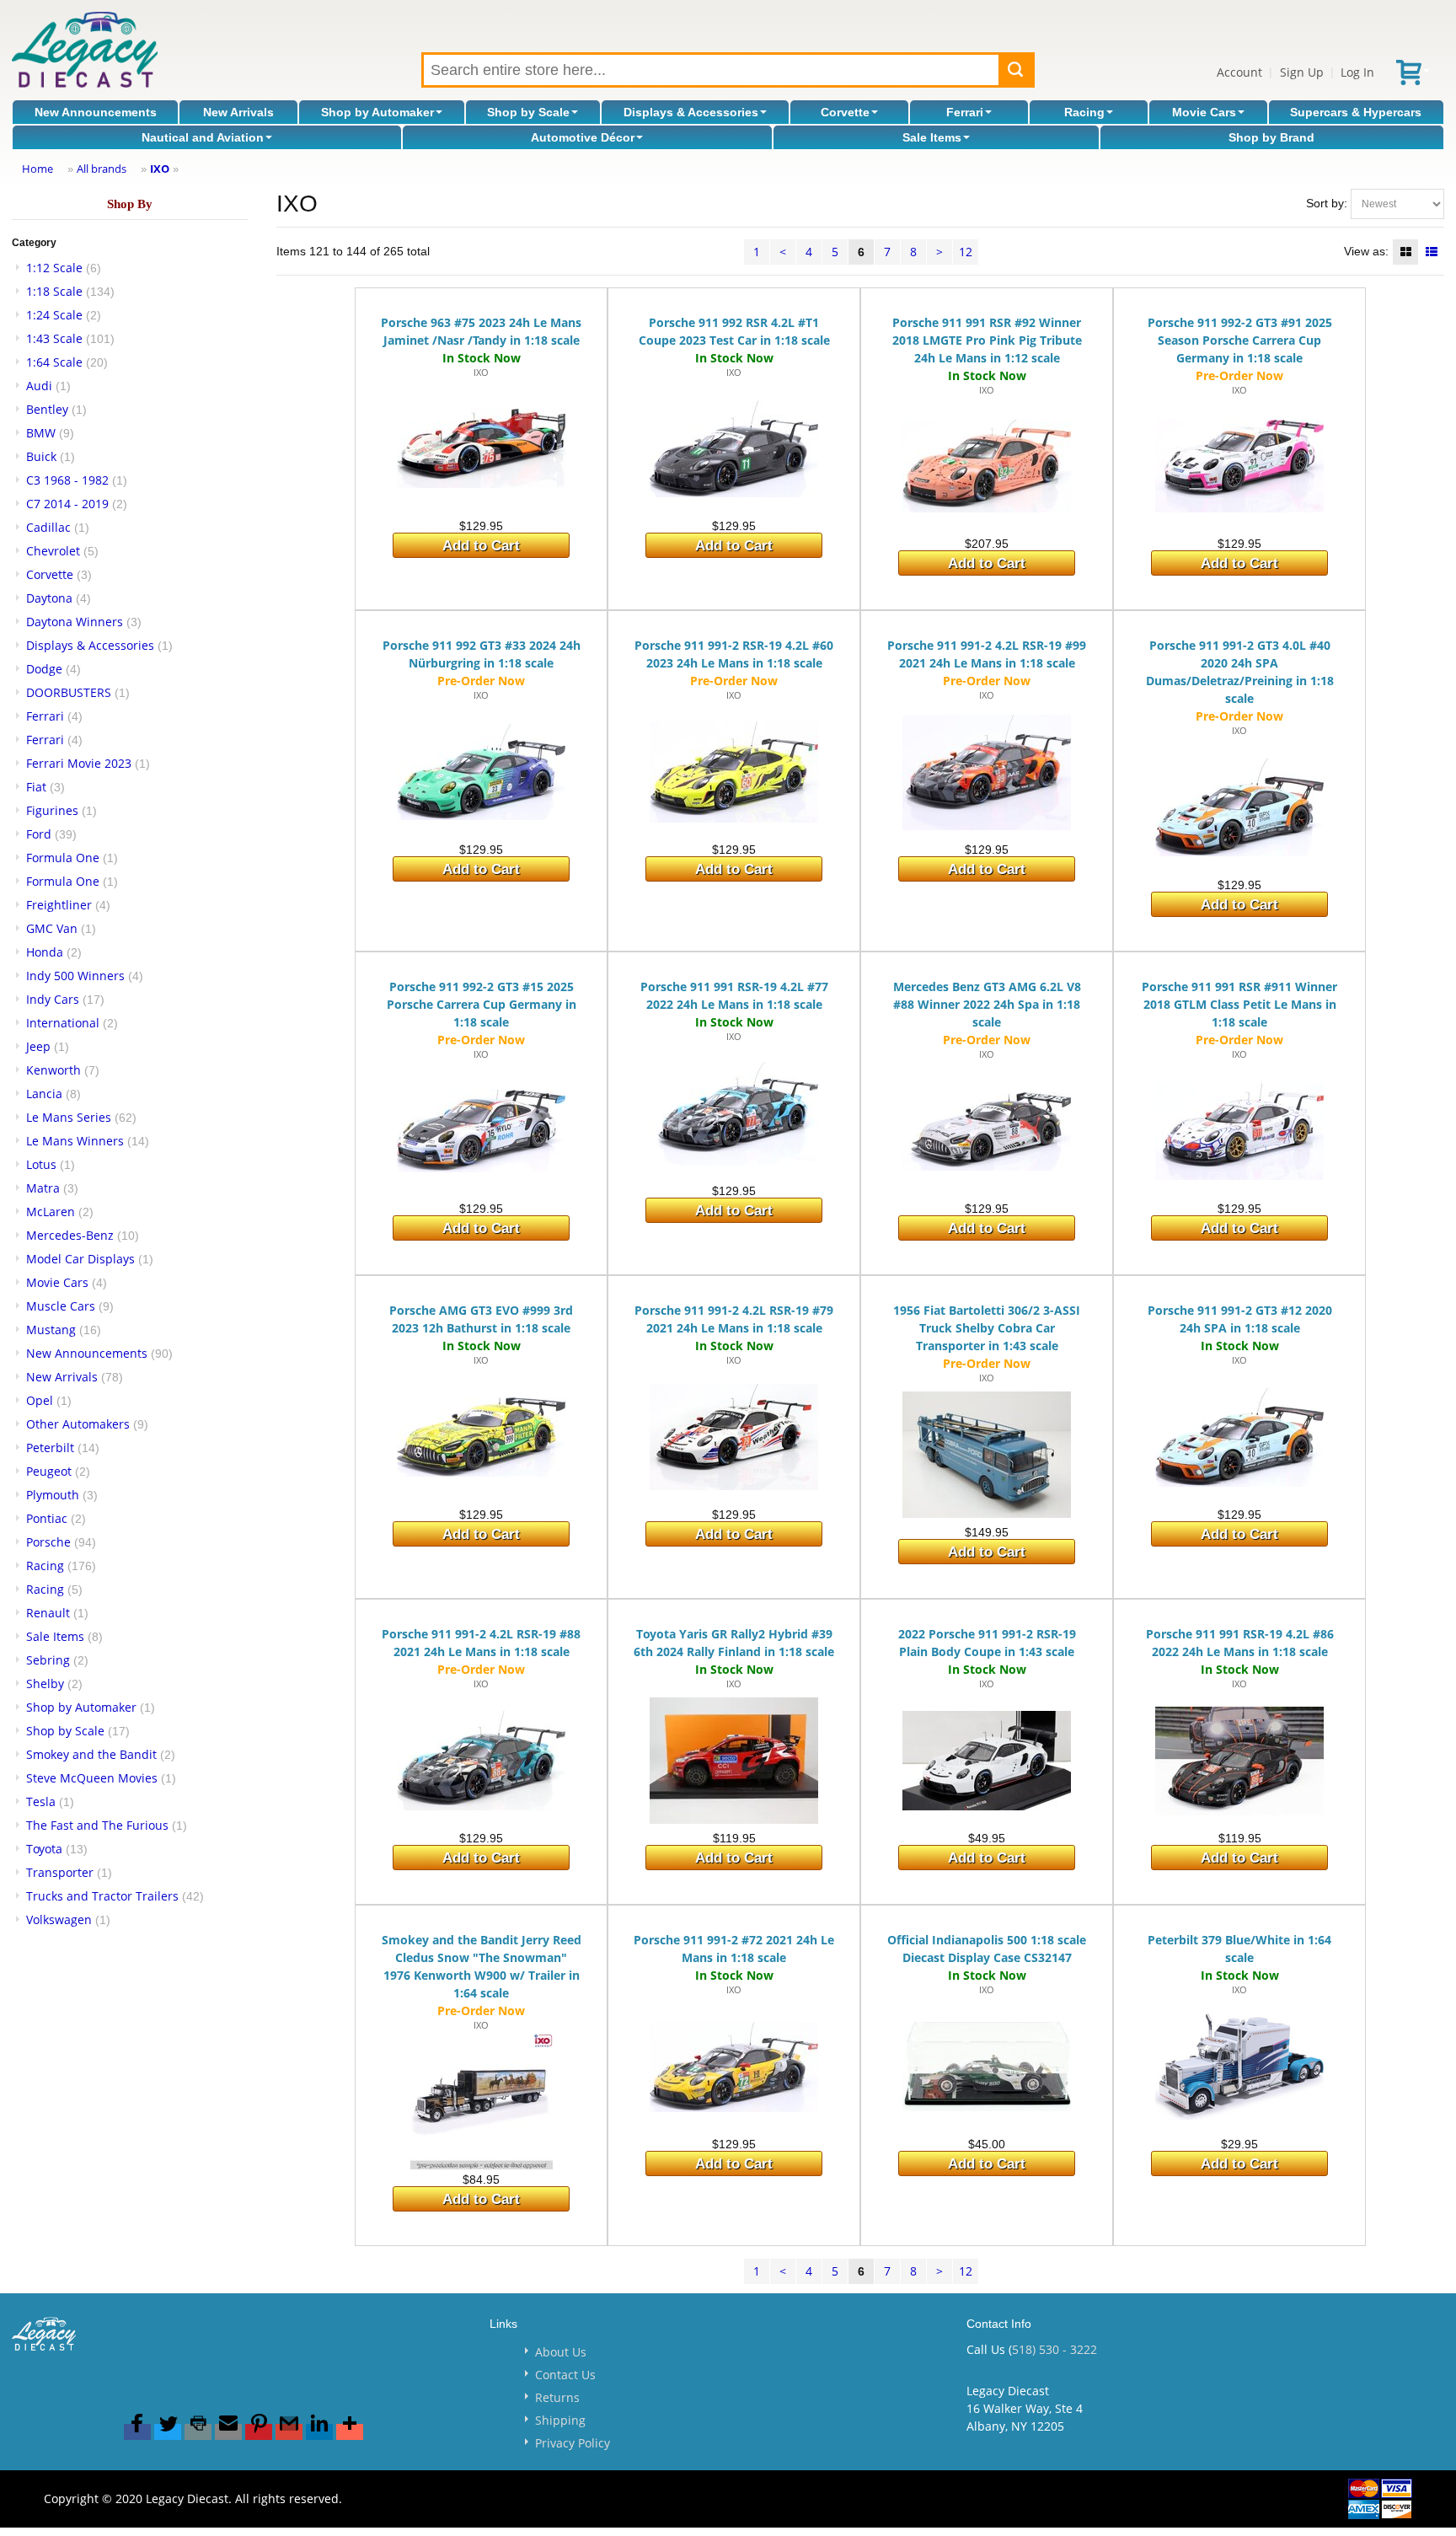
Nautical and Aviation (203, 137)
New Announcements (96, 112)
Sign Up (1302, 72)
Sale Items (932, 137)
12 (966, 252)
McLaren (51, 1212)
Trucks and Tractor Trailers (102, 1896)
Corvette (845, 112)
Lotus (41, 1164)
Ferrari (965, 112)
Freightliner (59, 905)
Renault (48, 1613)
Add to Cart (481, 546)
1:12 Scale (54, 268)
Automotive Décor (583, 137)
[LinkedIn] (319, 2432)
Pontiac (47, 1518)
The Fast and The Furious (97, 1825)
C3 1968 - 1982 (67, 480)
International (63, 1023)
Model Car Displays (80, 1259)
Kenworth (54, 1070)
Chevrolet (53, 551)
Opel (40, 1400)
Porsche (48, 1542)
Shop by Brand (1271, 137)
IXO (160, 169)
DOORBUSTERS (69, 692)
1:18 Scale (54, 291)
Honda (45, 952)
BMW (41, 433)
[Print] (198, 2432)
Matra (43, 1188)
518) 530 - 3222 (1055, 2349)
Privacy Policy (573, 2443)
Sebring (48, 1660)
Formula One (63, 858)
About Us (561, 2352)
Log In (1357, 72)
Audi (39, 386)
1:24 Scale (54, 315)
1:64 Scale (54, 362)
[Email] (228, 2432)
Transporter (60, 1872)
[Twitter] (168, 2432)
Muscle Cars (61, 1306)
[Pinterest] (259, 2432)
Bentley (47, 409)
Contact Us (565, 2375)
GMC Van (52, 928)
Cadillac (48, 527)
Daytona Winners (75, 622)
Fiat (36, 787)
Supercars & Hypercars (1356, 112)
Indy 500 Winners (75, 976)
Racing (1084, 112)
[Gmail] (289, 2432)
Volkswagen (59, 1919)
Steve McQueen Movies (92, 1778)
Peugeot (49, 1471)
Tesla (41, 1801)
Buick (41, 456)
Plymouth (53, 1495)
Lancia (44, 1094)
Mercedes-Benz (70, 1235)
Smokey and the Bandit (91, 1754)
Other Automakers (78, 1424)
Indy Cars (53, 999)
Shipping (560, 2420)
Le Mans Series (69, 1117)
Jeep (38, 1046)
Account (1239, 72)
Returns (557, 2397)
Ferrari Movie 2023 (79, 763)
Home (37, 169)
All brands (102, 169)
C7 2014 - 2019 (67, 504)
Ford (39, 834)
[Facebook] (137, 2432)
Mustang (51, 1330)
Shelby (45, 1684)
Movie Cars (1204, 112)
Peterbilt (50, 1448)
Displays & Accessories (691, 112)
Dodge (44, 669)
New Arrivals (238, 112)
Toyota (44, 1849)
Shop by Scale (528, 112)
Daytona (49, 598)
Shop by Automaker (377, 112)
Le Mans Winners (75, 1141)
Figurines (52, 810)
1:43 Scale (54, 338)
